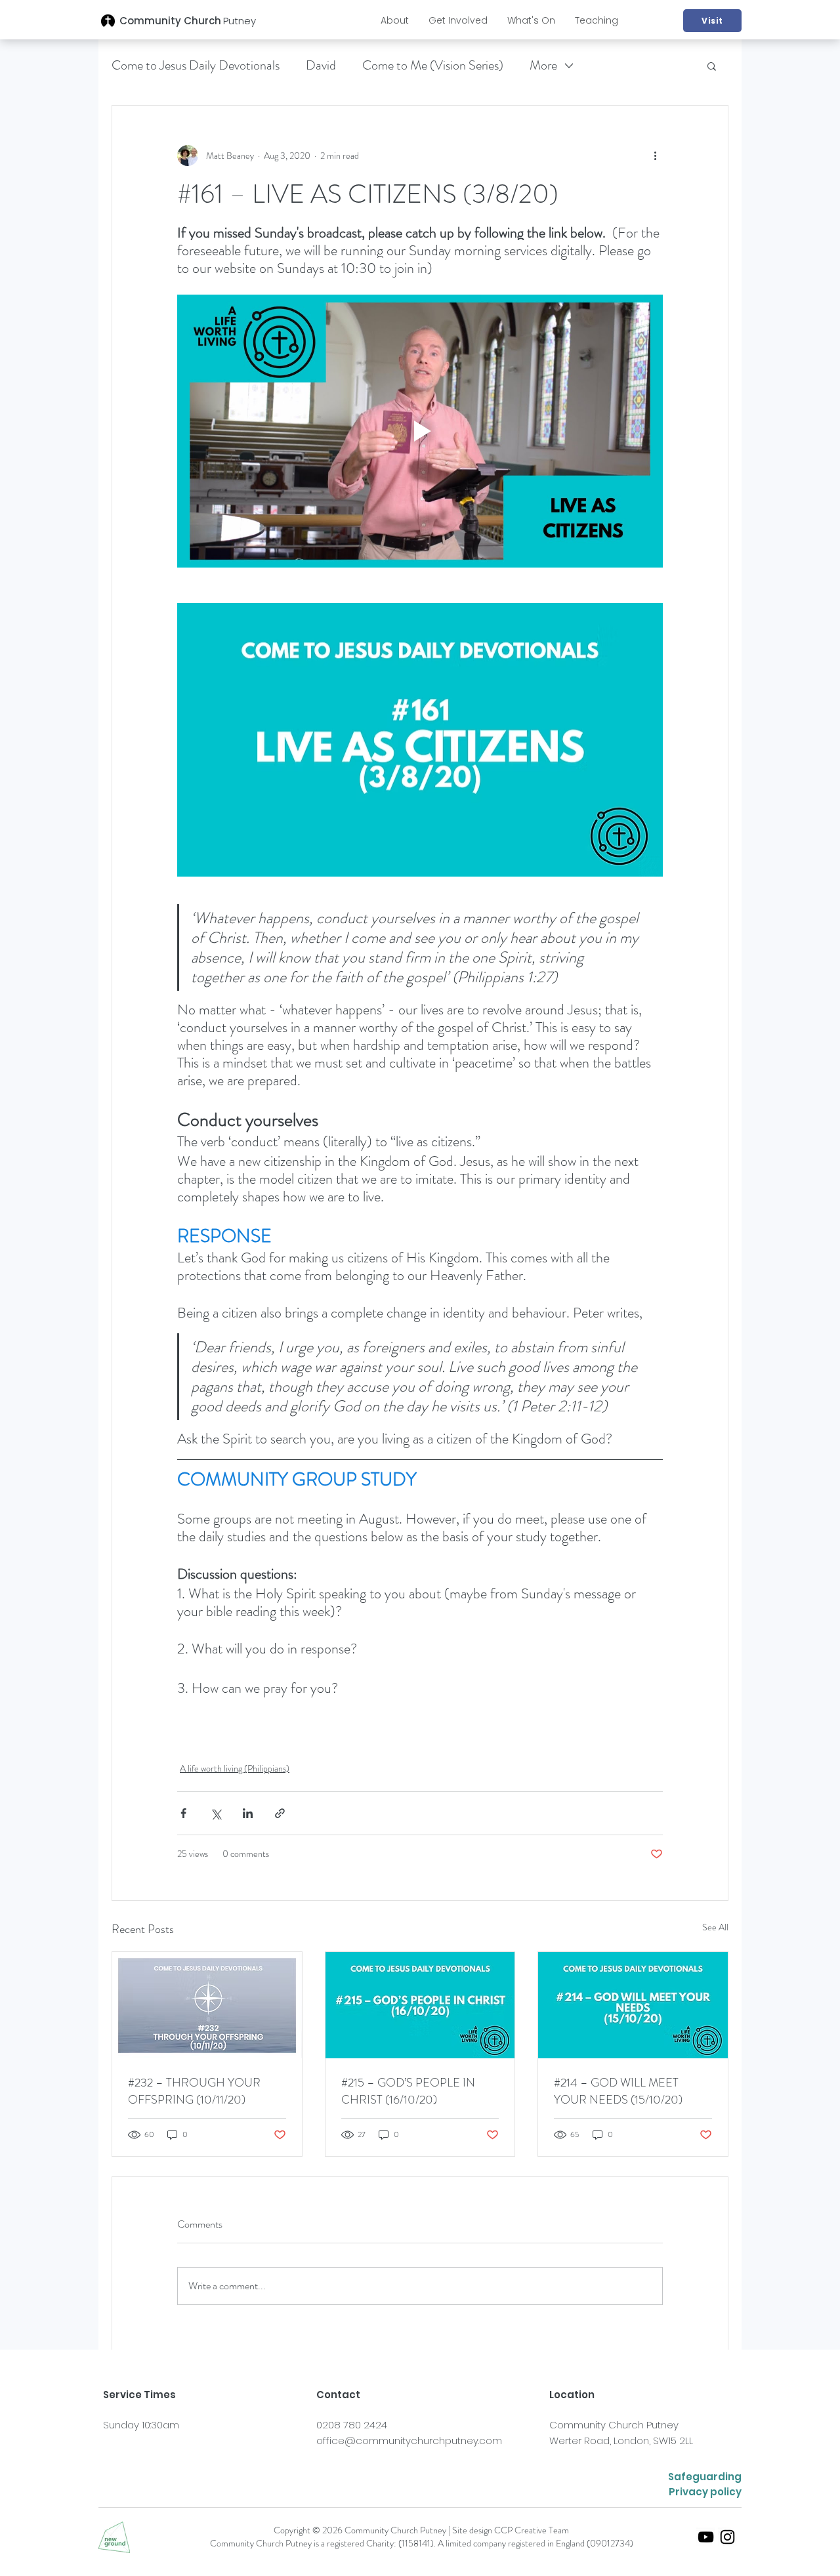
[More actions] (655, 156)
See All (715, 1927)
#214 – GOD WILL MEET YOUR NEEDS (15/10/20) (618, 2091)
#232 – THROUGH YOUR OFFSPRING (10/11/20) (194, 2091)
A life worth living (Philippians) (235, 1768)
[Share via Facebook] (183, 1813)
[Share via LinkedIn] (248, 1813)
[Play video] (420, 431)
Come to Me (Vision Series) (433, 65)
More (543, 65)
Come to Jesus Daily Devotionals (196, 65)
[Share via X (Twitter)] (216, 1813)
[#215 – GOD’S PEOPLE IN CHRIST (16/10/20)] (420, 2005)
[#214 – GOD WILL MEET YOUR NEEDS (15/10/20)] (633, 2005)
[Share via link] (280, 1813)
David (321, 65)
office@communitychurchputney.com (409, 2441)
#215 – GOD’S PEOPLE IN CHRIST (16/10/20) (408, 2091)
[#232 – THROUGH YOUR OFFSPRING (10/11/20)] (207, 2005)
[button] (395, 20)
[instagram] (727, 2537)
